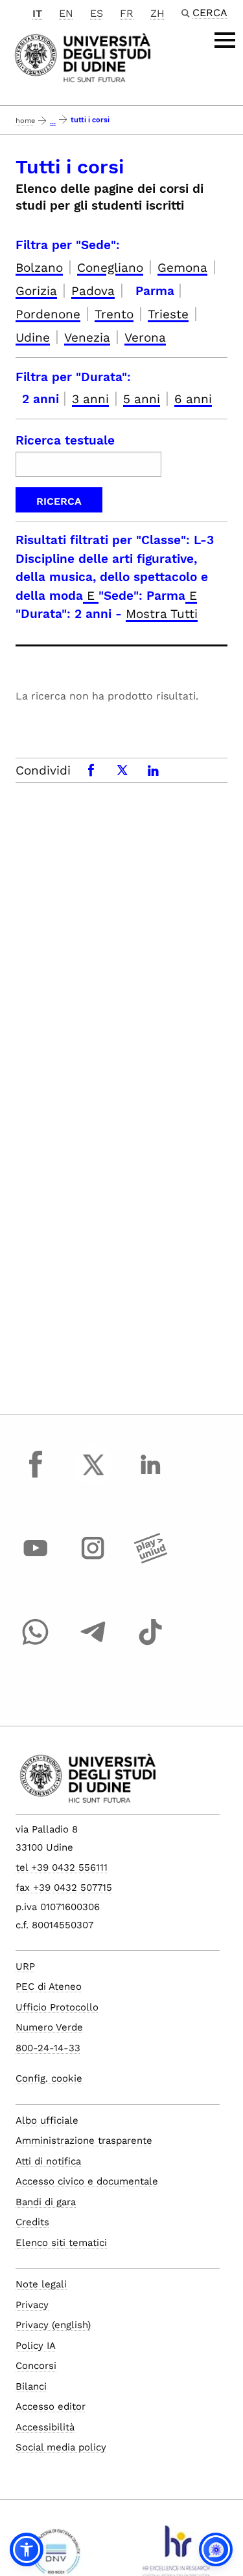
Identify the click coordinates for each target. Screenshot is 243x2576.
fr (127, 13)
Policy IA (36, 2346)
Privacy (32, 2305)
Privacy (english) (53, 2325)
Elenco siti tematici (61, 2243)
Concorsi (36, 2366)
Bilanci (31, 2386)
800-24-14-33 (48, 2048)
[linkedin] (150, 1477)
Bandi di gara (46, 2202)
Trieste (168, 314)
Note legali (41, 2284)
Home (25, 121)
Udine (33, 337)
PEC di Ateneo (49, 1987)
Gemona (182, 268)
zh (157, 13)
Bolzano (39, 268)
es (97, 13)
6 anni (193, 399)
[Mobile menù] (225, 40)
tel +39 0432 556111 (62, 1867)
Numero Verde (49, 2027)
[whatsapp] (36, 1644)
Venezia (87, 337)
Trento (114, 314)
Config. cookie (49, 2078)
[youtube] (36, 1560)
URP (25, 1966)
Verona (145, 337)
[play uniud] (150, 1560)
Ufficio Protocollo (57, 2007)
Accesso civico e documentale (87, 2181)
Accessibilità (45, 2427)
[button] (27, 2549)
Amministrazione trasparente (84, 2141)
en (66, 13)
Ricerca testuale (65, 440)
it (37, 13)
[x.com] (93, 1477)
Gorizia (36, 291)
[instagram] (93, 1560)
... (53, 122)
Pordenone (48, 314)
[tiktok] (150, 1644)
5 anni (142, 399)
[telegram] (93, 1644)
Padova (93, 291)
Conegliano (110, 268)
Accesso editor (51, 2406)
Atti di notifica (48, 2161)
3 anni (90, 399)
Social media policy (61, 2447)
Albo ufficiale (47, 2120)
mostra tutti (162, 614)
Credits (32, 2222)
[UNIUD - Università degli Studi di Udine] (83, 57)
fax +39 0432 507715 (64, 1888)
